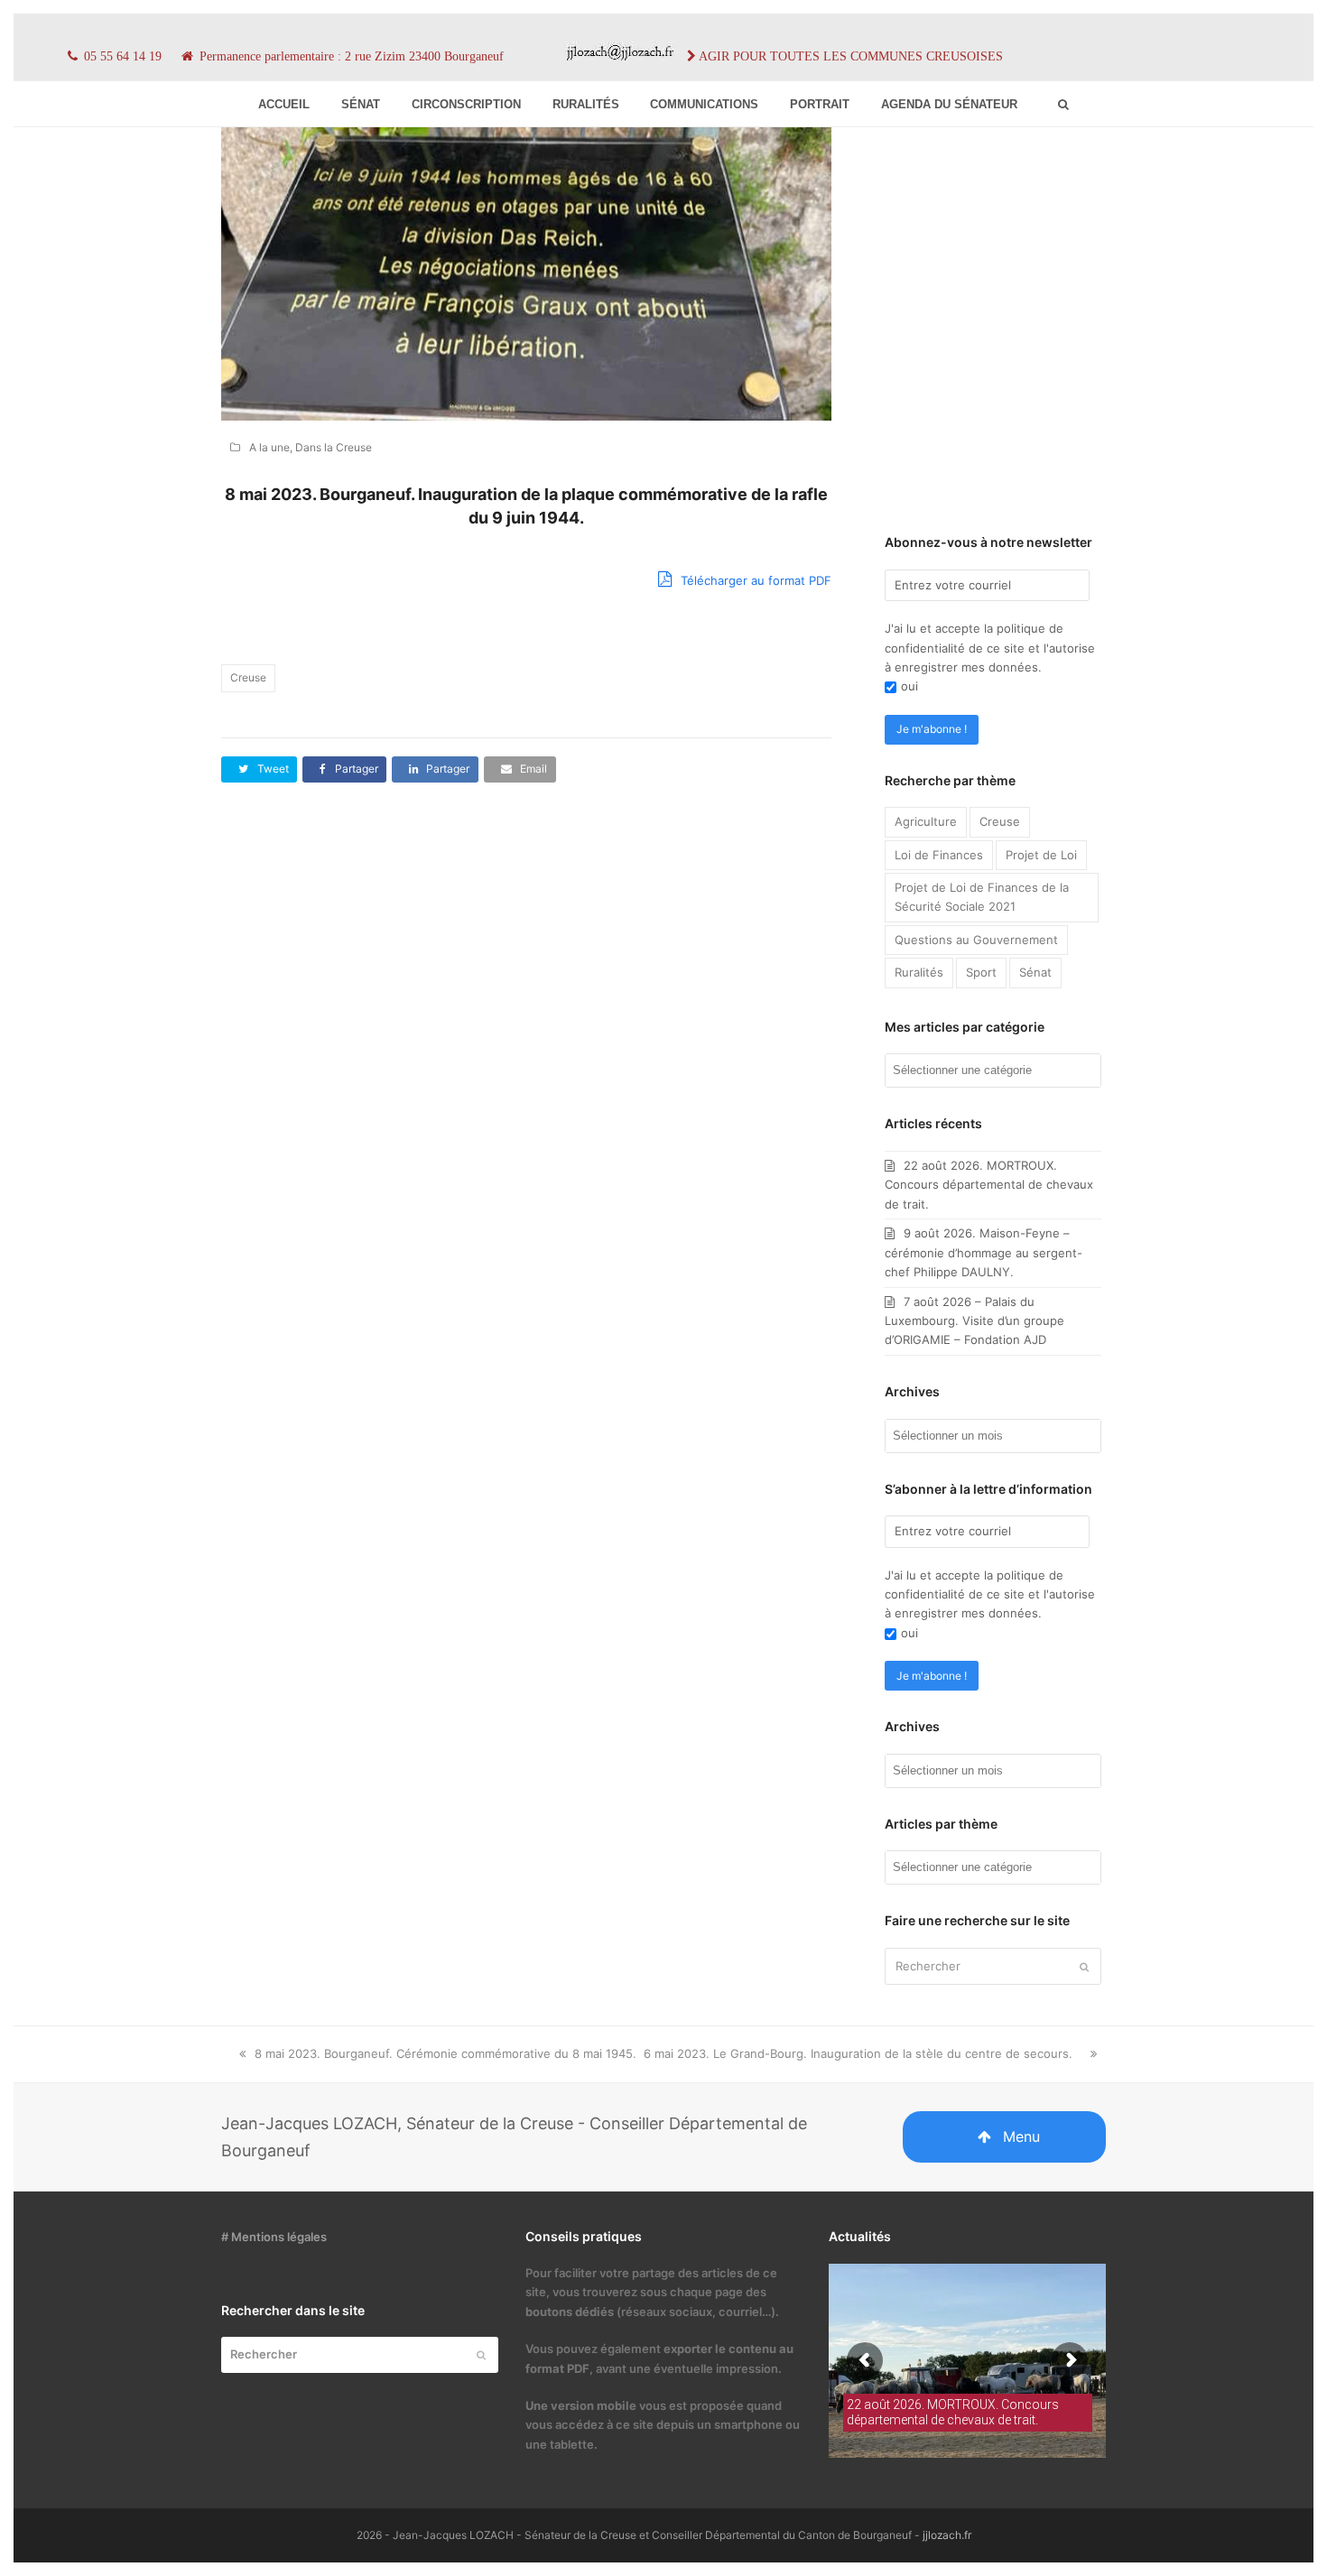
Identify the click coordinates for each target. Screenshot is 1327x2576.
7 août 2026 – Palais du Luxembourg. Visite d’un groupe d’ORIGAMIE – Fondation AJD (974, 1321)
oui (909, 686)
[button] (259, 769)
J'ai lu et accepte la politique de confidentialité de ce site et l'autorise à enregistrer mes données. (990, 648)
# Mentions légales (274, 2237)
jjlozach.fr (947, 2535)
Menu (1021, 2136)
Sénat (1035, 972)
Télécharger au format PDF (754, 580)
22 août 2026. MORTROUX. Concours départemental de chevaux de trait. (989, 1185)
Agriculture (926, 821)
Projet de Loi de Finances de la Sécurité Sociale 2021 (982, 897)
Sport (981, 972)
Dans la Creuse (334, 447)
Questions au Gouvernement (976, 940)
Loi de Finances (939, 855)
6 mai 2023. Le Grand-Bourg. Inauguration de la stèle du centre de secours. (858, 2053)
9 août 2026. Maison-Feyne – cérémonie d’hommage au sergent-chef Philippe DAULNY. (984, 1252)
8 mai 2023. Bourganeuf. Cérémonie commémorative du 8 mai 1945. (445, 2053)
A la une (269, 447)
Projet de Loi (1041, 855)
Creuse (248, 677)
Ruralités (919, 972)
